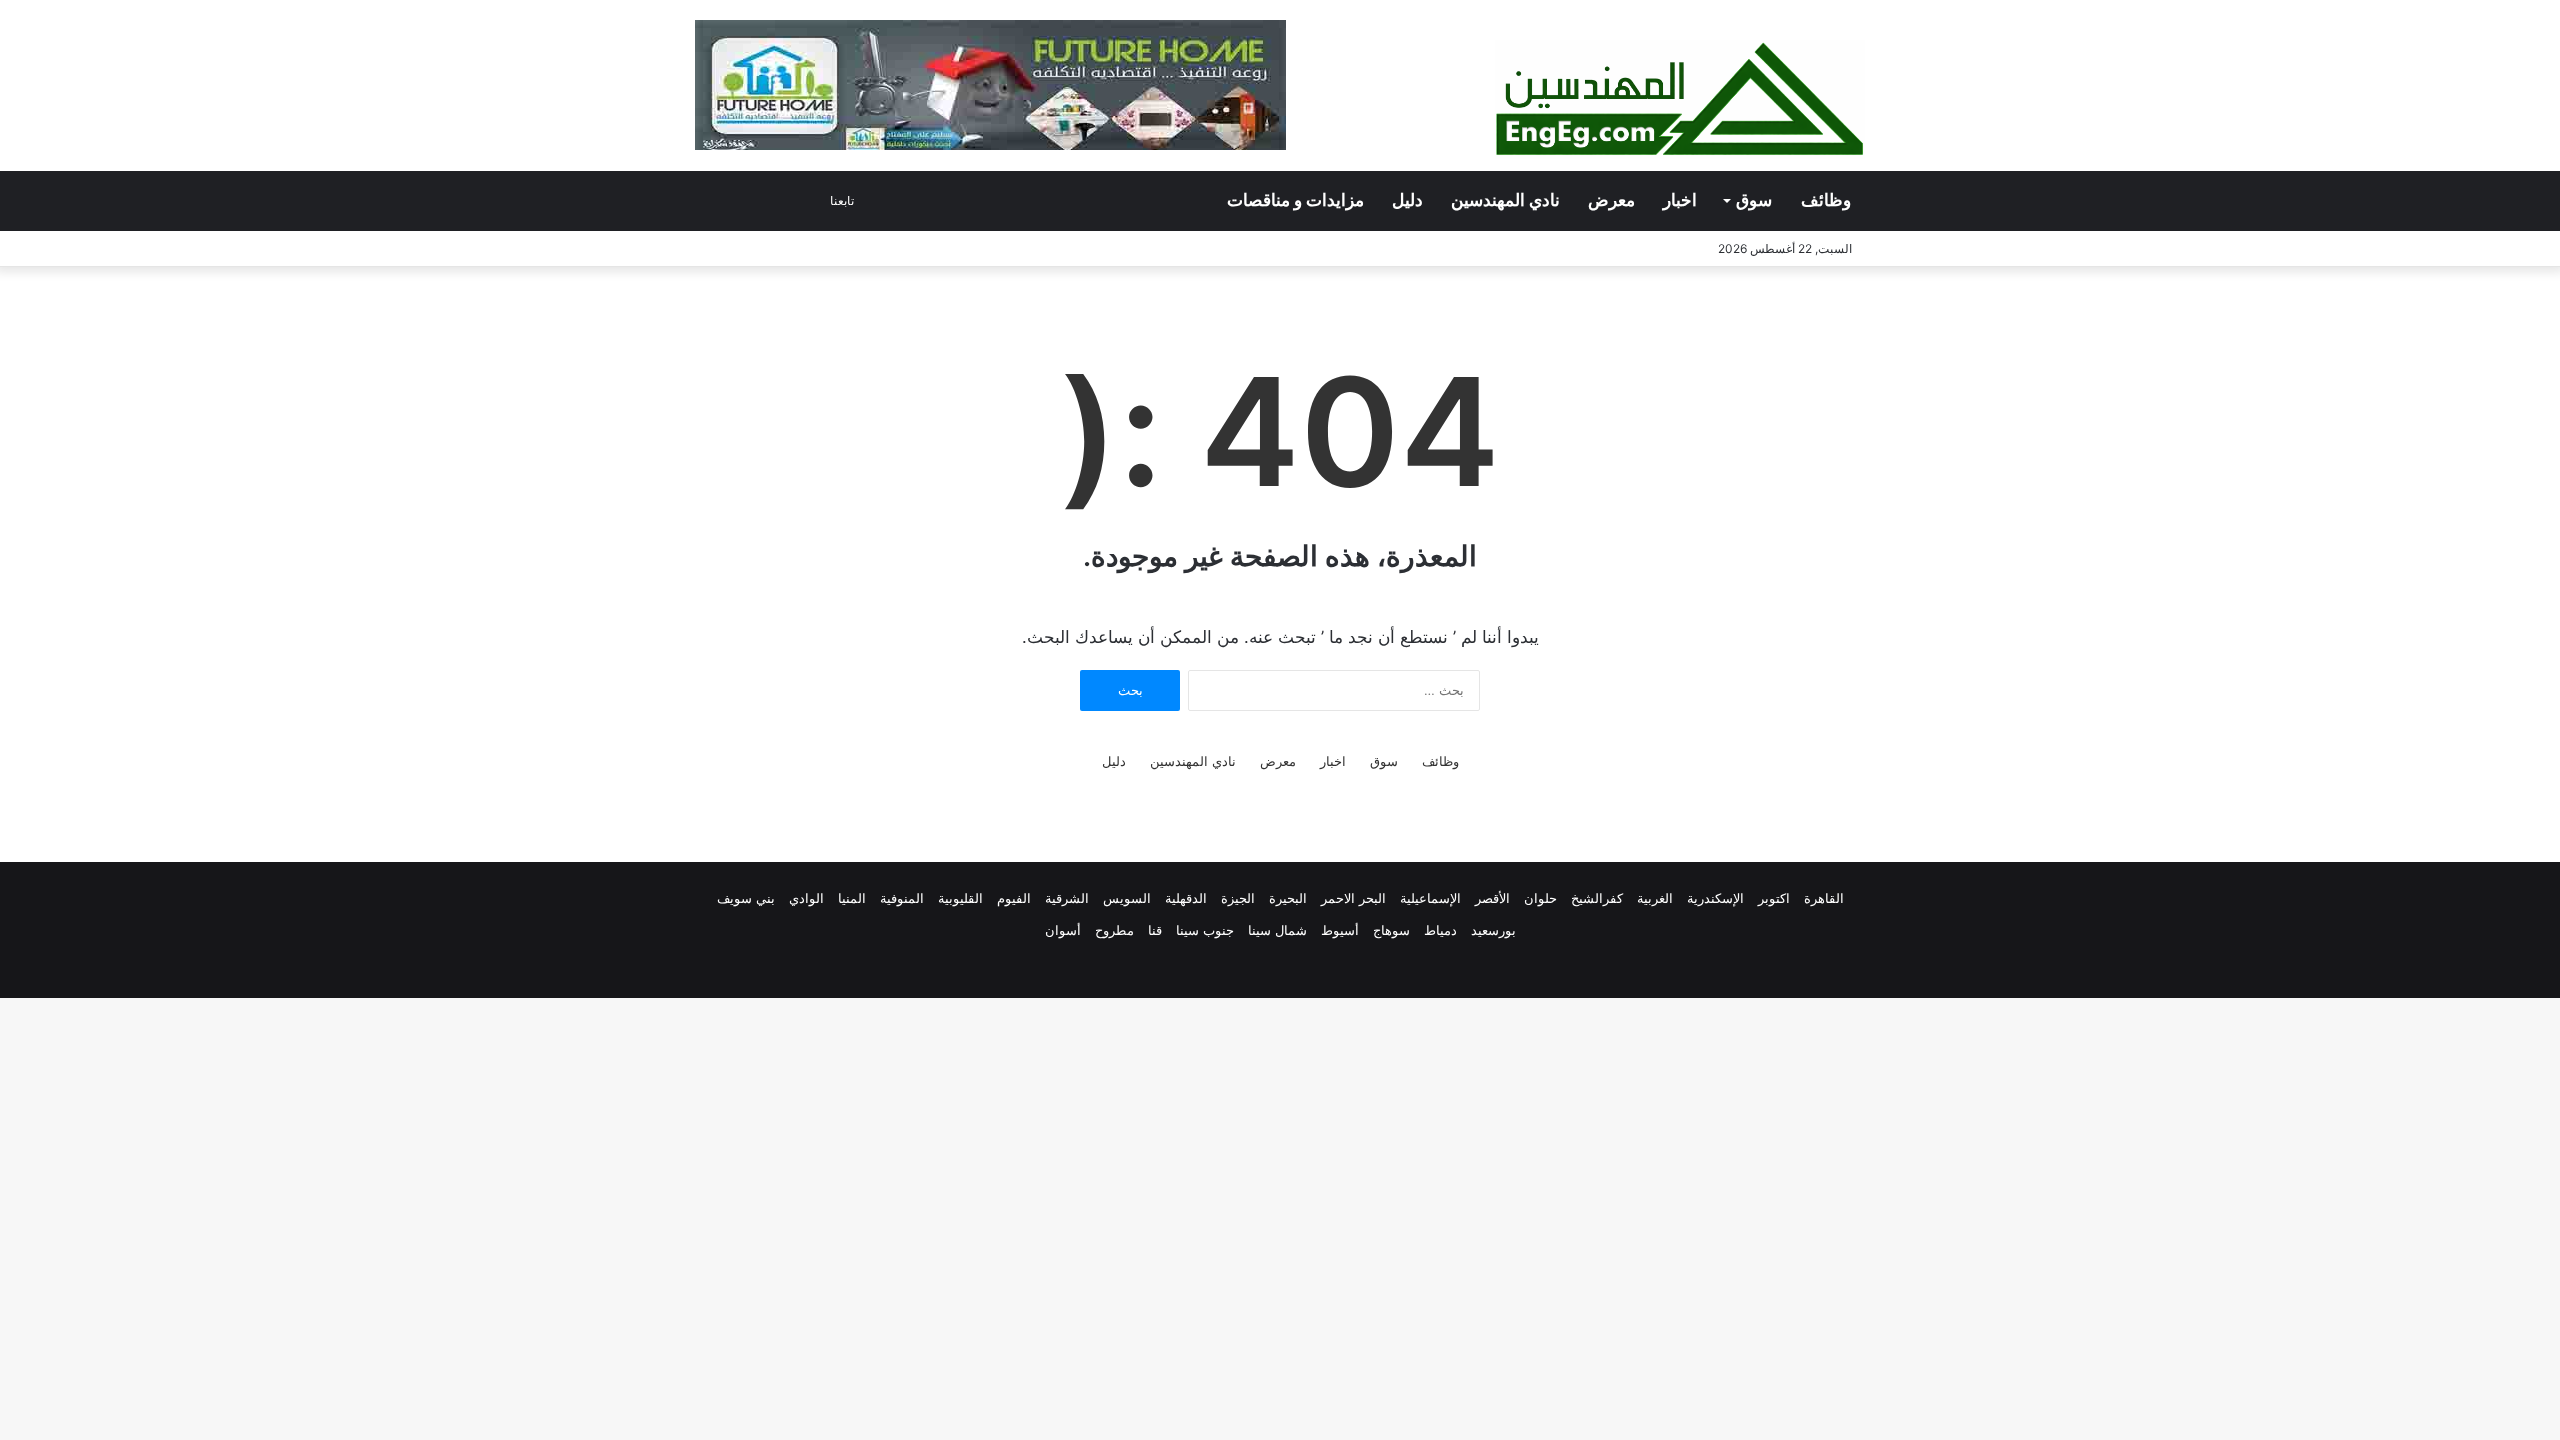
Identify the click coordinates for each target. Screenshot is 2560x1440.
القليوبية (960, 898)
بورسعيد (1493, 930)
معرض (1611, 200)
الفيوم (1014, 898)
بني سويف (746, 898)
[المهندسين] (1680, 99)
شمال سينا (1277, 930)
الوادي (806, 898)
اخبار (1680, 200)
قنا (1155, 930)
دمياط (1440, 930)
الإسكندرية (1715, 898)
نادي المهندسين (1505, 200)
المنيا (852, 898)
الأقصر (1492, 898)
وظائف (1826, 200)
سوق (1754, 200)
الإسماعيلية (1430, 898)
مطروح (1114, 930)
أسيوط (1340, 930)
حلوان (1540, 898)
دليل (1407, 200)
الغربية (1655, 898)
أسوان (1063, 930)
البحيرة (1288, 898)
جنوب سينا (1205, 930)
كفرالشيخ (1597, 898)
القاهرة (1824, 898)
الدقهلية (1186, 898)
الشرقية (1067, 898)
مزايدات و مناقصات (1295, 200)
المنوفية (902, 898)
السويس (1127, 898)
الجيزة (1238, 898)
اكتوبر (1774, 898)
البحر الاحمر (1353, 898)
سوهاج (1391, 930)
